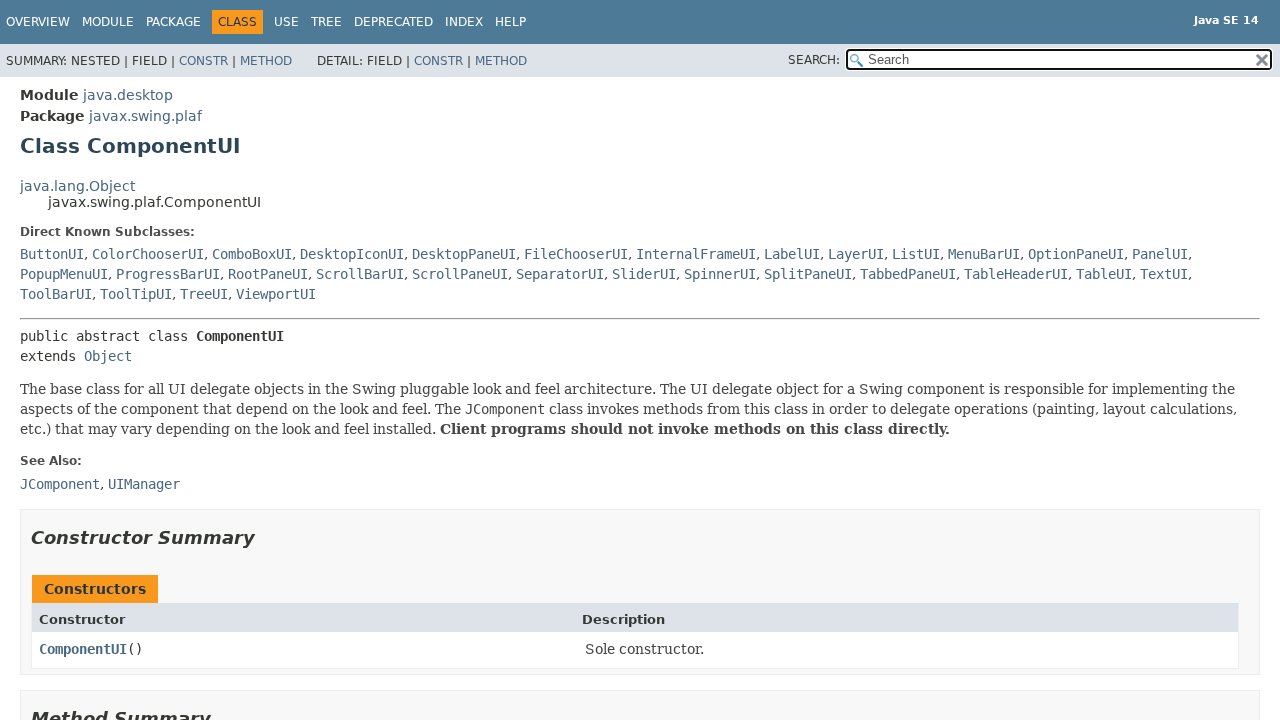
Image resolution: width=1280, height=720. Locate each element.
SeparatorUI (560, 274)
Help (510, 22)
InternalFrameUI (696, 254)
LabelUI (792, 254)
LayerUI (856, 254)
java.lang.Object (77, 186)
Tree (326, 22)
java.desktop (128, 95)
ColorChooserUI (148, 254)
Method (266, 61)
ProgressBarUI (168, 274)
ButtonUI (52, 254)
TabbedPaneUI (908, 274)
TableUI (1104, 274)
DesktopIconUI (352, 254)
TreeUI (204, 294)
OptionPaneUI (1076, 254)
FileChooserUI (576, 254)
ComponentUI (83, 649)
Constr (203, 61)
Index (464, 22)
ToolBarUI (56, 294)
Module (108, 22)
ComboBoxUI (252, 254)
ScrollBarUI (360, 274)
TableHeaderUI (1016, 274)
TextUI (1164, 274)
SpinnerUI (720, 274)
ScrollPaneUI (460, 274)
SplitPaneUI (808, 274)
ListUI (916, 254)
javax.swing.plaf (145, 116)
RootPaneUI (268, 274)
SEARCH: (814, 60)
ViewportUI (276, 294)
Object (108, 356)
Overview (38, 22)
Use (286, 22)
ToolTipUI (136, 294)
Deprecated (393, 22)
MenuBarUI (984, 254)
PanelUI (1160, 254)
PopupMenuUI (64, 274)
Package (173, 22)
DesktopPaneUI (464, 254)
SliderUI (644, 274)
